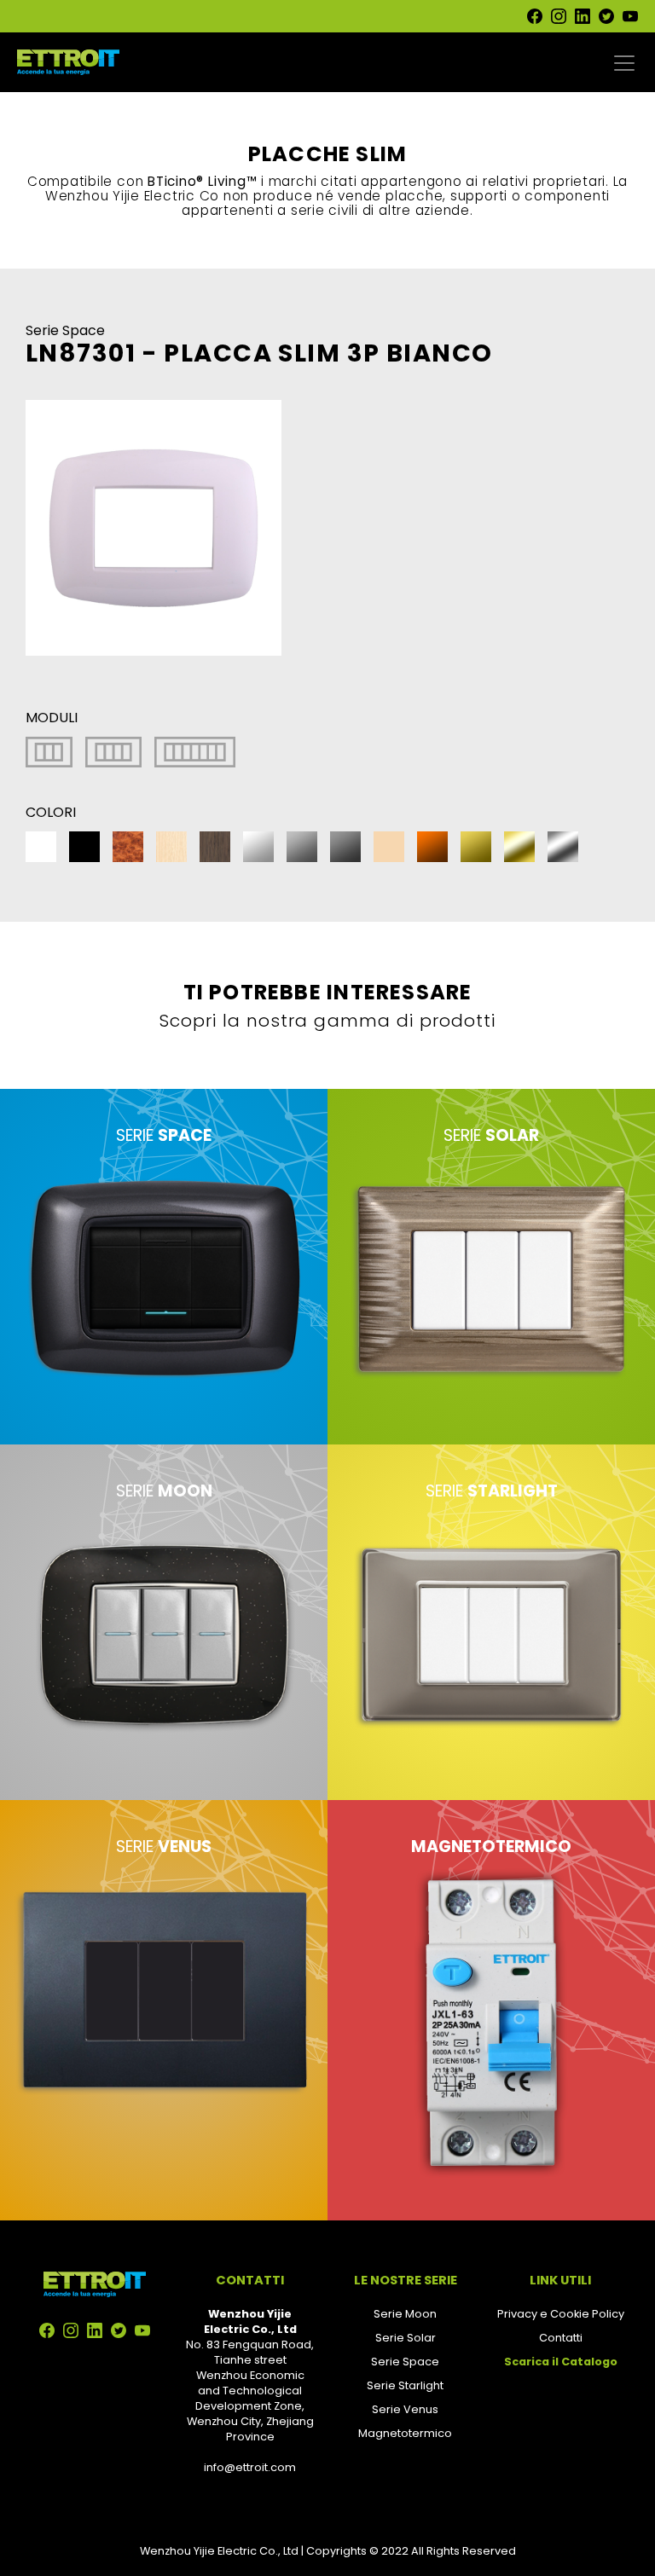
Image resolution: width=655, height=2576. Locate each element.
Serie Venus (405, 2409)
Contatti (561, 2338)
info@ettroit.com (250, 2467)
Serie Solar (406, 2338)
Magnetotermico (405, 2433)
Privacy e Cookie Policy (561, 2314)
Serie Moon (405, 2314)
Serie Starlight (405, 2385)
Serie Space (405, 2362)
